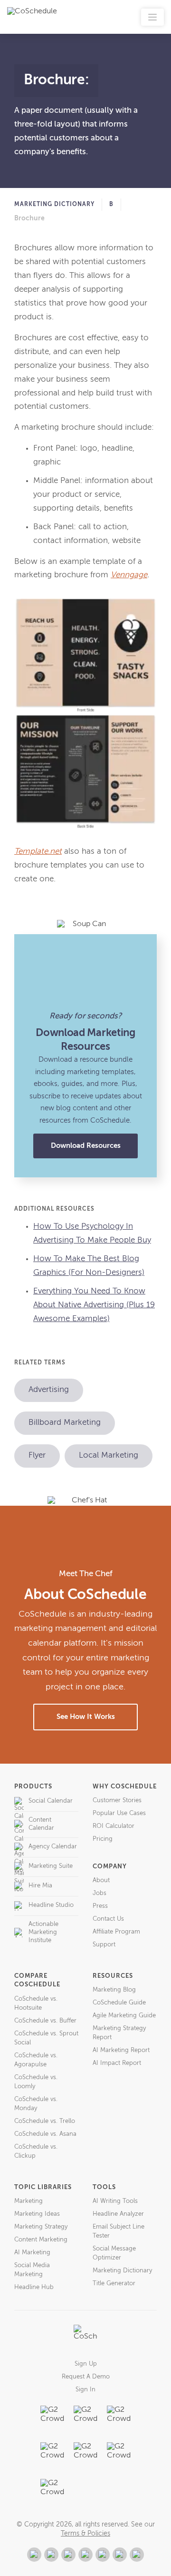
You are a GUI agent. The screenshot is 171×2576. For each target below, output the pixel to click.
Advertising (49, 1390)
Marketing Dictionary (54, 205)
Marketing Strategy (41, 2227)
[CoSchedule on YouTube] (137, 2555)
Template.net (38, 852)
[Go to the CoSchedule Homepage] (85, 2337)
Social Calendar (51, 1801)
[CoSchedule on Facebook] (51, 2555)
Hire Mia (40, 1886)
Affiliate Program (116, 1932)
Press (100, 1906)
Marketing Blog (114, 1990)
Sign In (85, 2390)
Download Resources (86, 1146)
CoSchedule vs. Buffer (45, 2021)
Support (104, 1945)
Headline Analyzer (118, 2214)
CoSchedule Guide (119, 2003)
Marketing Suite (51, 1866)
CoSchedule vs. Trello (45, 2121)
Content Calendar (41, 1824)
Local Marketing (109, 1456)
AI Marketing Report (121, 2050)
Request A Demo (86, 2377)
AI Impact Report (117, 2063)
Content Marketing (41, 2240)
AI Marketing (32, 2253)
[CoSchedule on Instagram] (120, 2555)
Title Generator (114, 2284)
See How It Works (86, 1717)
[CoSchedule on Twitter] (68, 2555)
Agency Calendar (53, 1847)
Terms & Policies (85, 2534)
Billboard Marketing (65, 1423)
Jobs (100, 1893)
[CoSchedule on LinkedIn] (85, 2555)
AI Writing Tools (115, 2201)
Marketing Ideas (37, 2214)
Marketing (28, 2201)
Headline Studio (51, 1905)
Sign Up (86, 2364)
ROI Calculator (114, 1826)
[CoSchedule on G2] (34, 2555)
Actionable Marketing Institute (43, 1932)
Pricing (103, 1839)
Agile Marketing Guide (124, 2016)
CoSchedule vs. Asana (45, 2134)
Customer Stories (117, 1801)
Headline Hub (34, 2287)
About (101, 1880)
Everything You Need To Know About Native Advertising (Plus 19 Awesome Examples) (94, 1305)
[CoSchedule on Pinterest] (103, 2555)
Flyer (37, 1456)
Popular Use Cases (119, 1813)
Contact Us (108, 1919)
